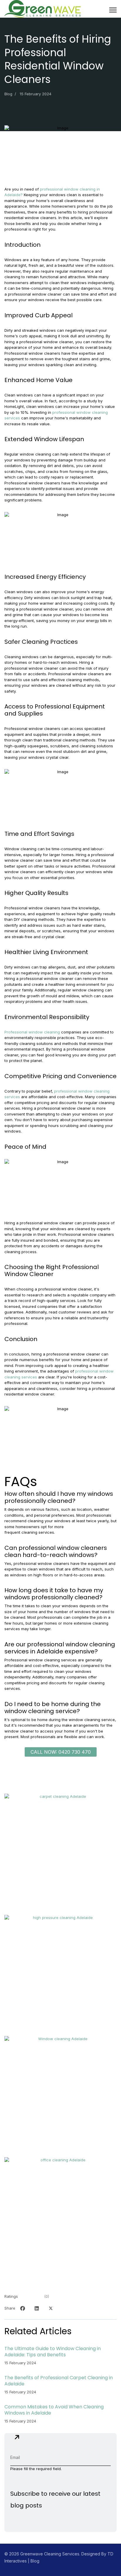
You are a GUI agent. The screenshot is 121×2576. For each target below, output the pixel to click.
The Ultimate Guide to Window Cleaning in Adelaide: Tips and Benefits (53, 2352)
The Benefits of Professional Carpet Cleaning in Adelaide (59, 2381)
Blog (8, 94)
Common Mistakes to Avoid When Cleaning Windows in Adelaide (54, 2410)
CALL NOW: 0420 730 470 (61, 1752)
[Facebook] (23, 2308)
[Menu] (113, 10)
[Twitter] (51, 2308)
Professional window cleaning (32, 1032)
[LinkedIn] (37, 2308)
